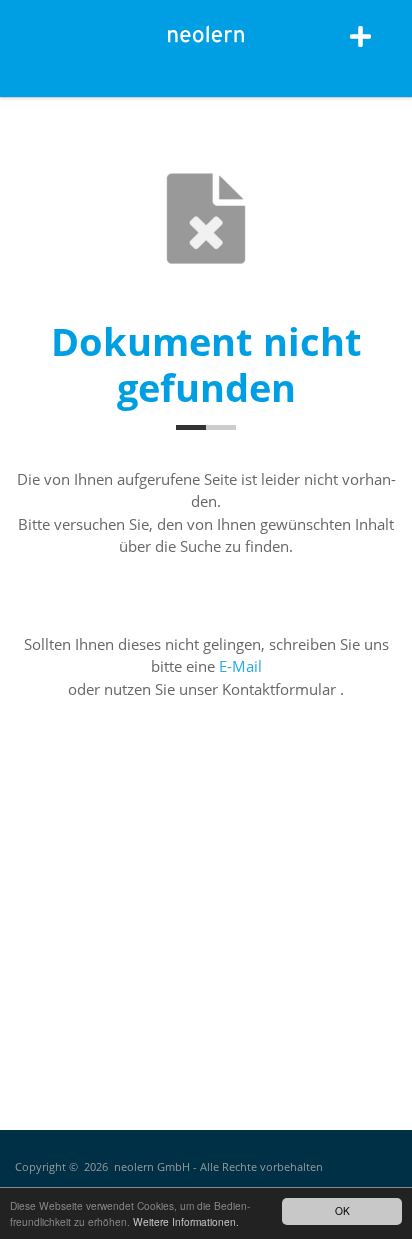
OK (342, 1210)
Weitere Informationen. (186, 1221)
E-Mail (240, 666)
